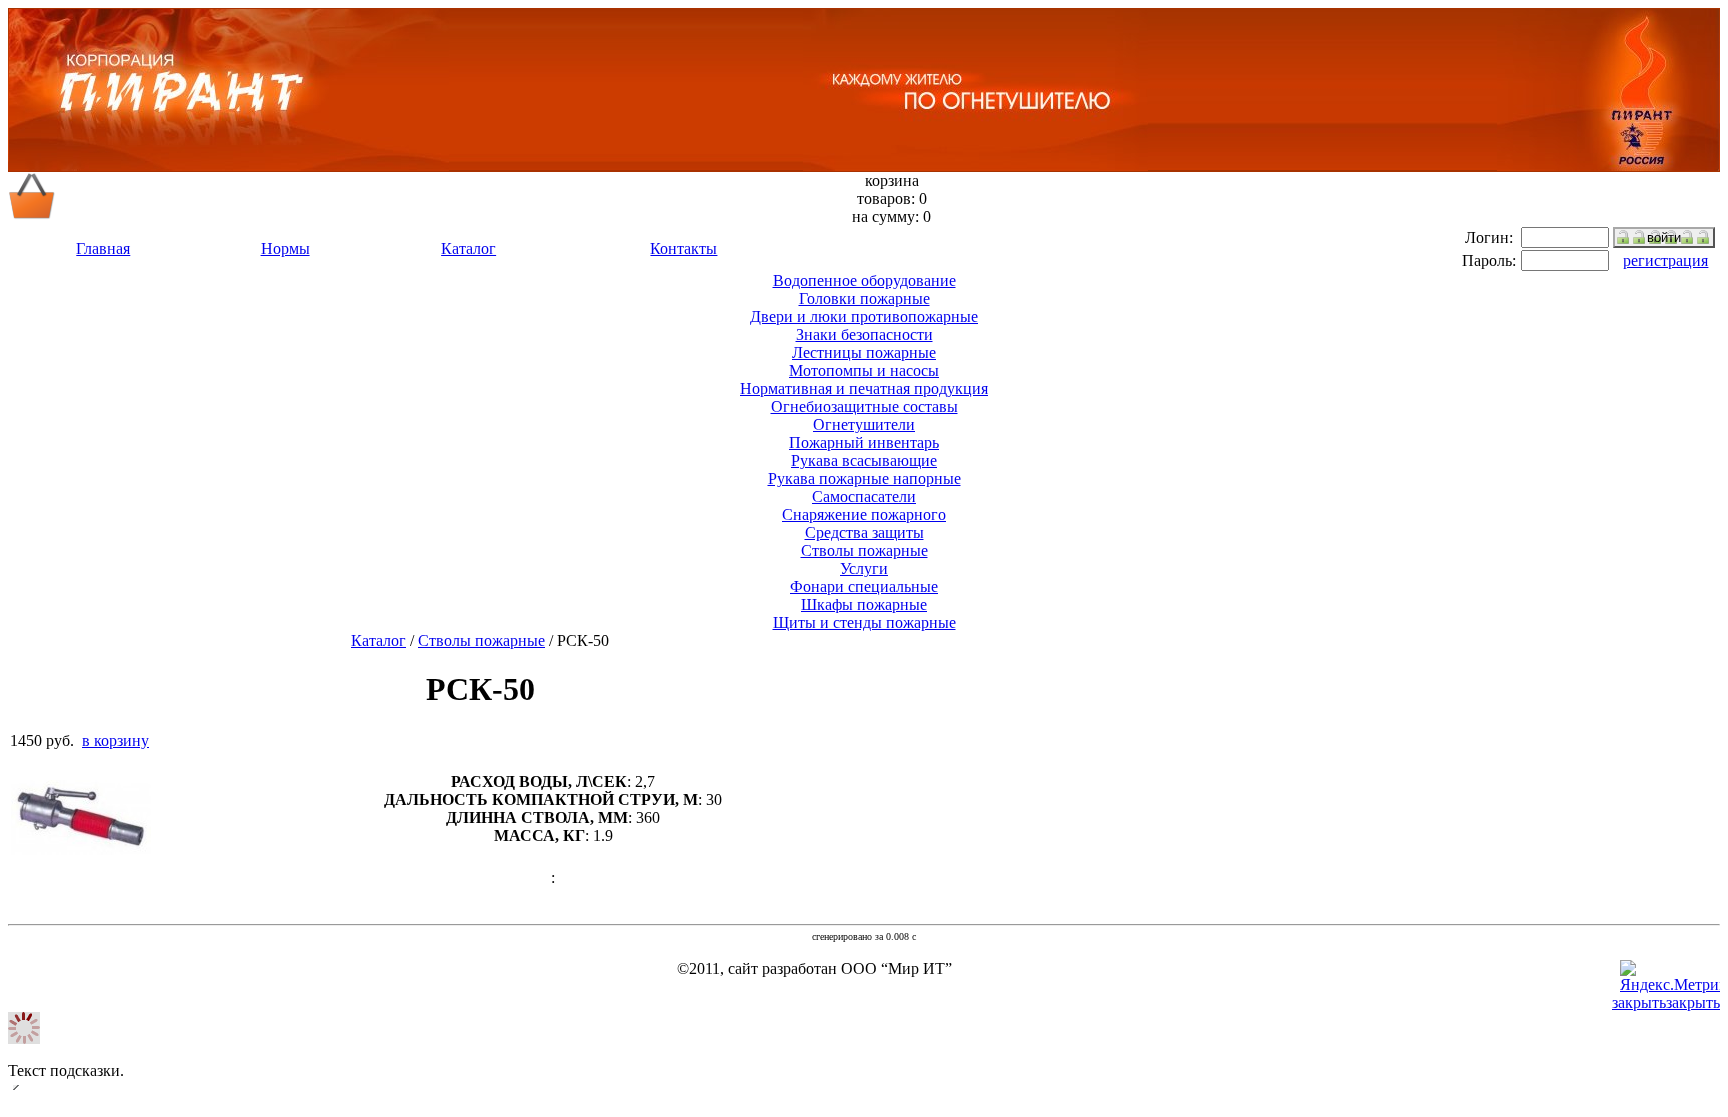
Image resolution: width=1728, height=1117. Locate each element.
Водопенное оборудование (864, 280)
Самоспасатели (864, 496)
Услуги (864, 568)
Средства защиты (864, 532)
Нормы (285, 248)
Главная (103, 248)
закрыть (1693, 1002)
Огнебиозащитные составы (864, 406)
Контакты (683, 248)
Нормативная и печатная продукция (864, 388)
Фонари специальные (864, 586)
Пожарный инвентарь (864, 442)
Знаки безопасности (864, 334)
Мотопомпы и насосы (864, 370)
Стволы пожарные (864, 550)
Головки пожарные (864, 298)
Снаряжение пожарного (864, 514)
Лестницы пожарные (864, 352)
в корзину (115, 740)
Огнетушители (864, 424)
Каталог (468, 248)
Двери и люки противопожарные (864, 316)
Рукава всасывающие (864, 460)
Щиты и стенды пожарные (864, 622)
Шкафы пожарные (864, 604)
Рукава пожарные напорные (864, 478)
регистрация (1665, 260)
